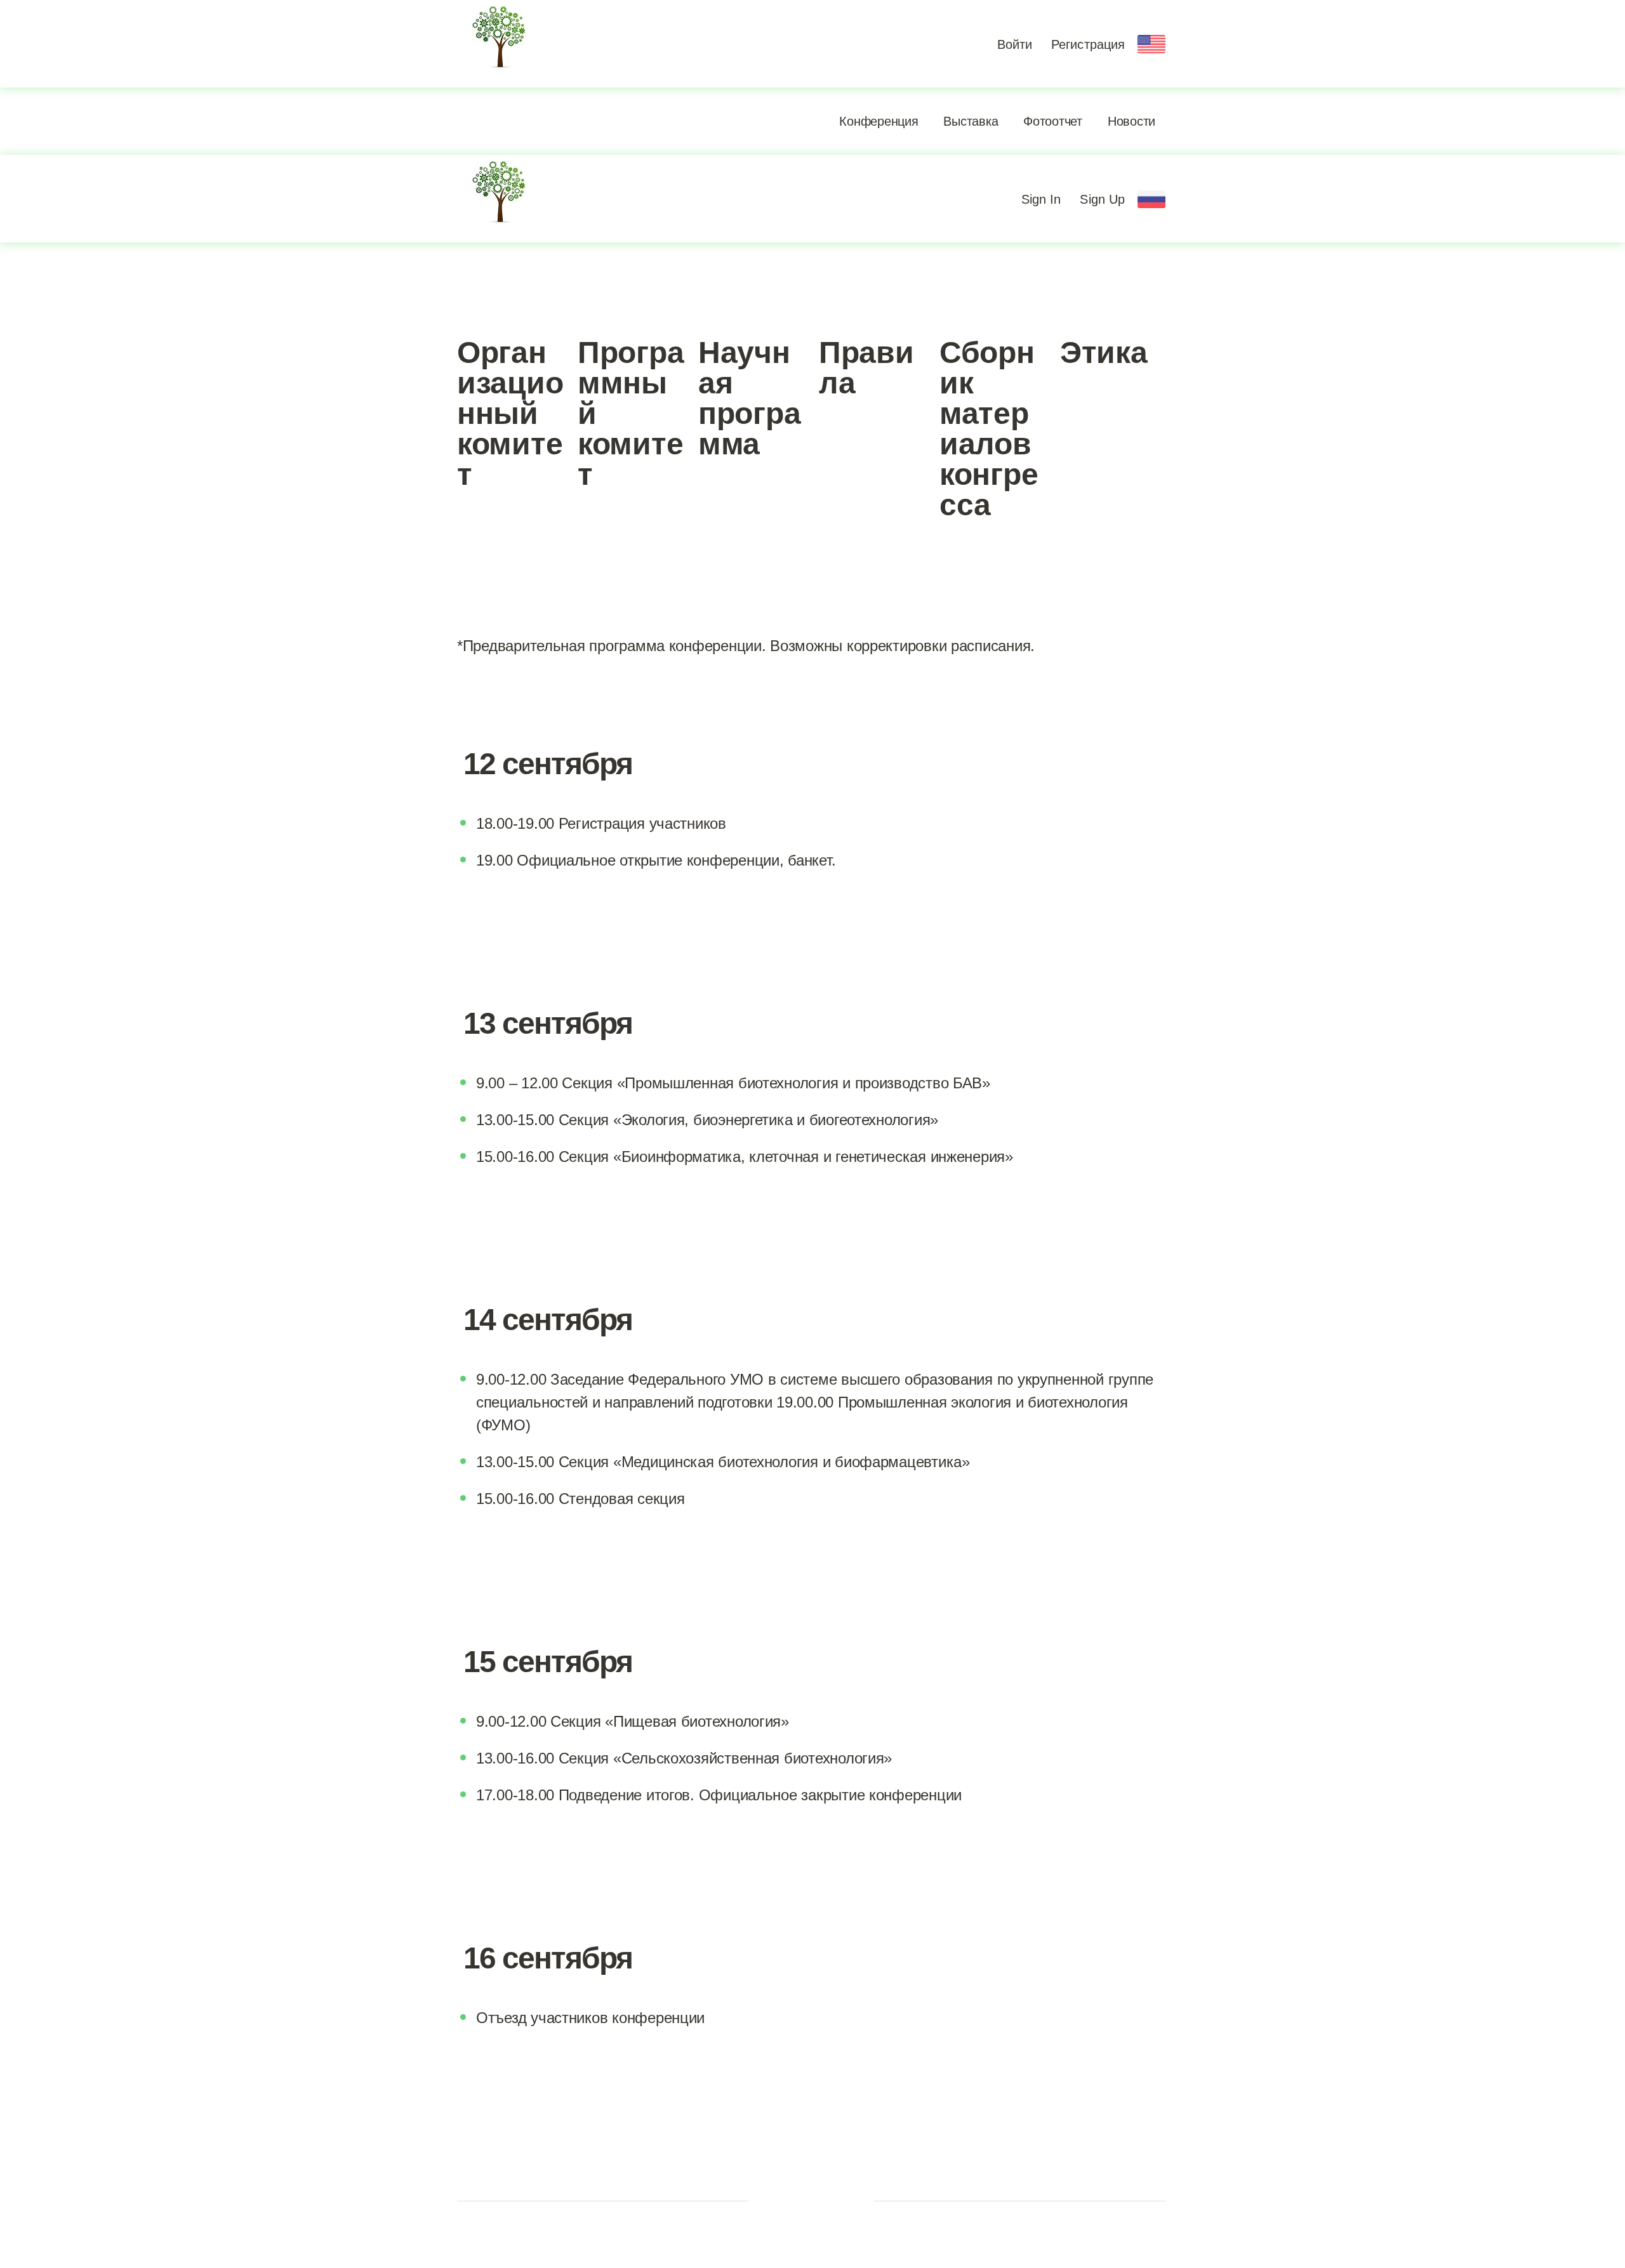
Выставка (971, 121)
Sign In (1041, 199)
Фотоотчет (1053, 121)
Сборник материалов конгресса (989, 429)
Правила (866, 368)
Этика (1104, 353)
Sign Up (1102, 199)
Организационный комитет (510, 413)
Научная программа (749, 398)
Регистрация (1088, 44)
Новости (1131, 121)
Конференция (879, 121)
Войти (1015, 44)
